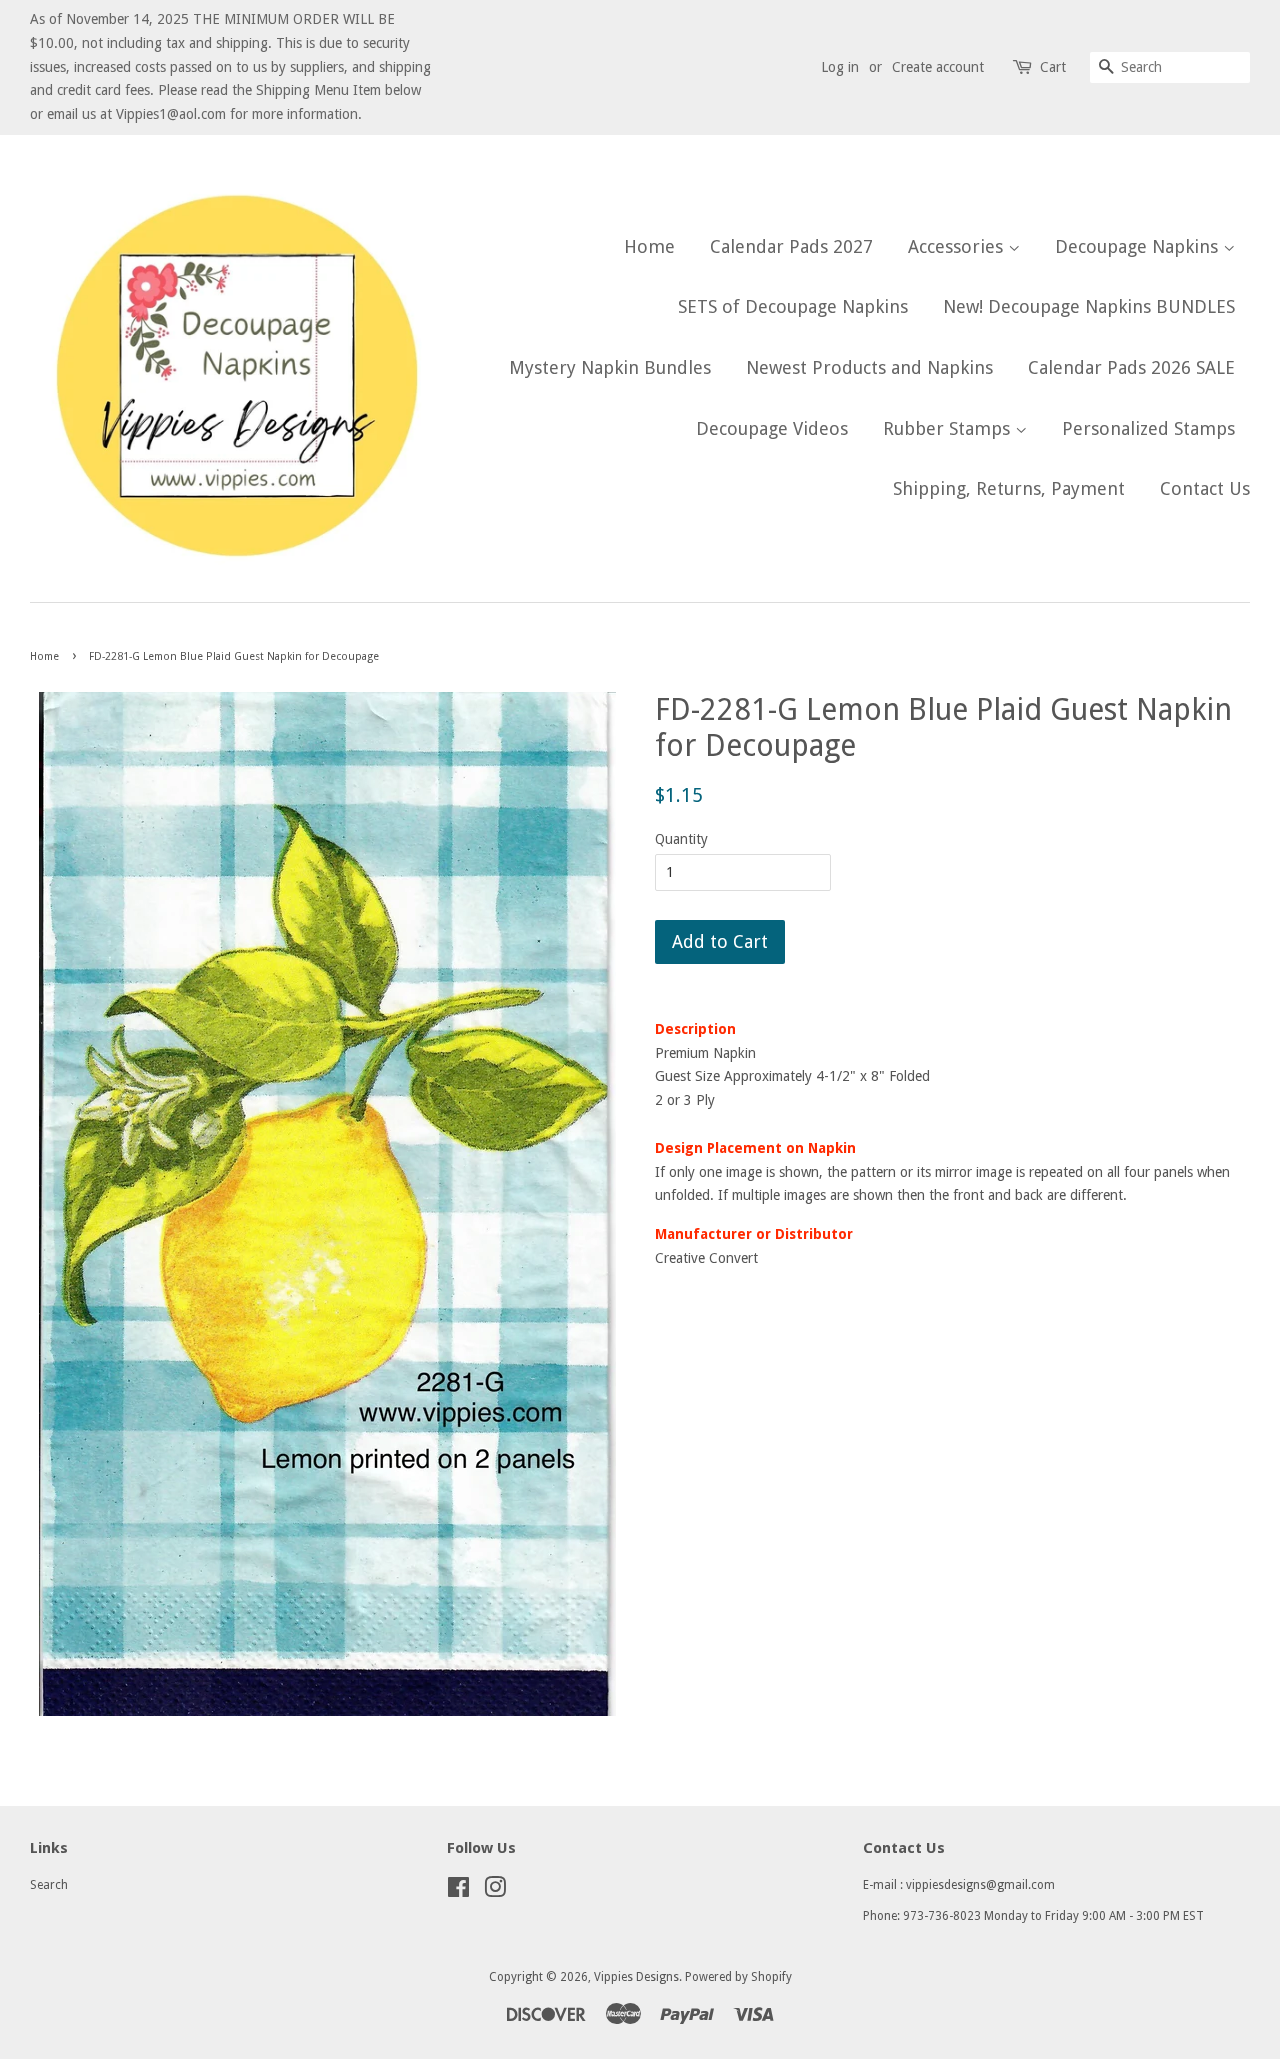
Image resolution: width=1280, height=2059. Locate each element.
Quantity (681, 839)
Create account (938, 67)
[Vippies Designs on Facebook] (458, 1892)
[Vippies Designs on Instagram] (495, 1892)
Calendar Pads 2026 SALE (1131, 367)
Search (49, 1885)
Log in (840, 67)
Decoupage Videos (772, 428)
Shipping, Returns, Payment (1009, 488)
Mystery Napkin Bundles (610, 367)
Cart (1053, 67)
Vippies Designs (636, 1977)
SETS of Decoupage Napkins (793, 306)
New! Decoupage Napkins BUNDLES (1089, 306)
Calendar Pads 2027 (791, 246)
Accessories (958, 246)
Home (649, 246)
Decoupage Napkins (1139, 246)
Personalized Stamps (1148, 428)
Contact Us (1205, 488)
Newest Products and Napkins (869, 367)
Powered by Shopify (738, 1977)
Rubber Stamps (949, 428)
